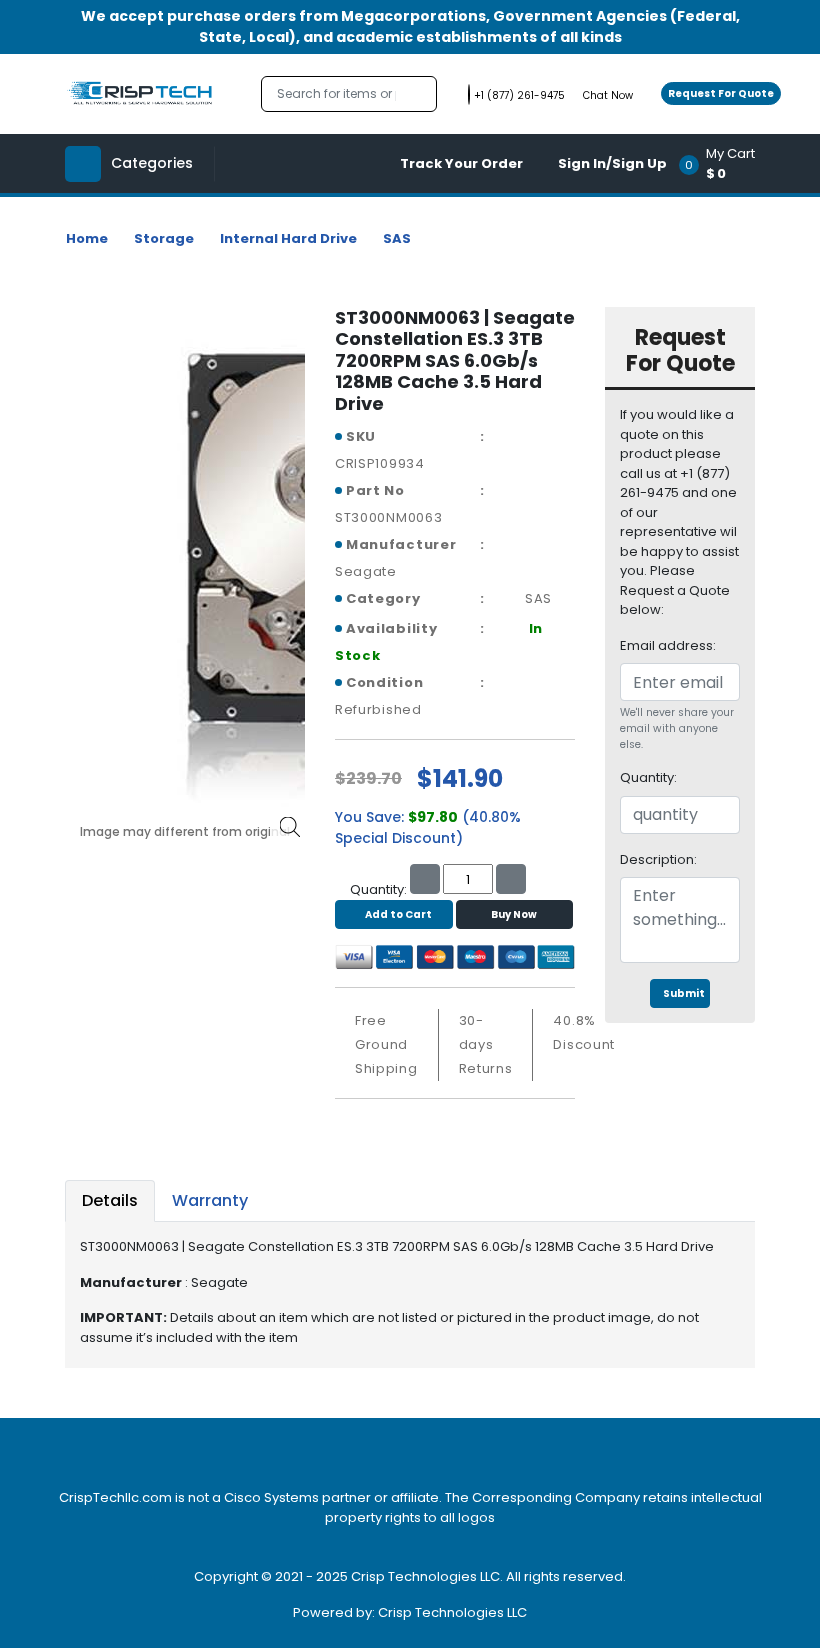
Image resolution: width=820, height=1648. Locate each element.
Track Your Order (461, 163)
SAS (397, 238)
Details (110, 1200)
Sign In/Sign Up (612, 163)
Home (87, 238)
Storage (164, 238)
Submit (684, 993)
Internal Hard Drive (288, 238)
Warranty (210, 1200)
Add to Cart (398, 914)
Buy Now (514, 914)
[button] (723, 163)
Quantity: (648, 777)
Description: (658, 859)
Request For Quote (721, 93)
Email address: (668, 645)
